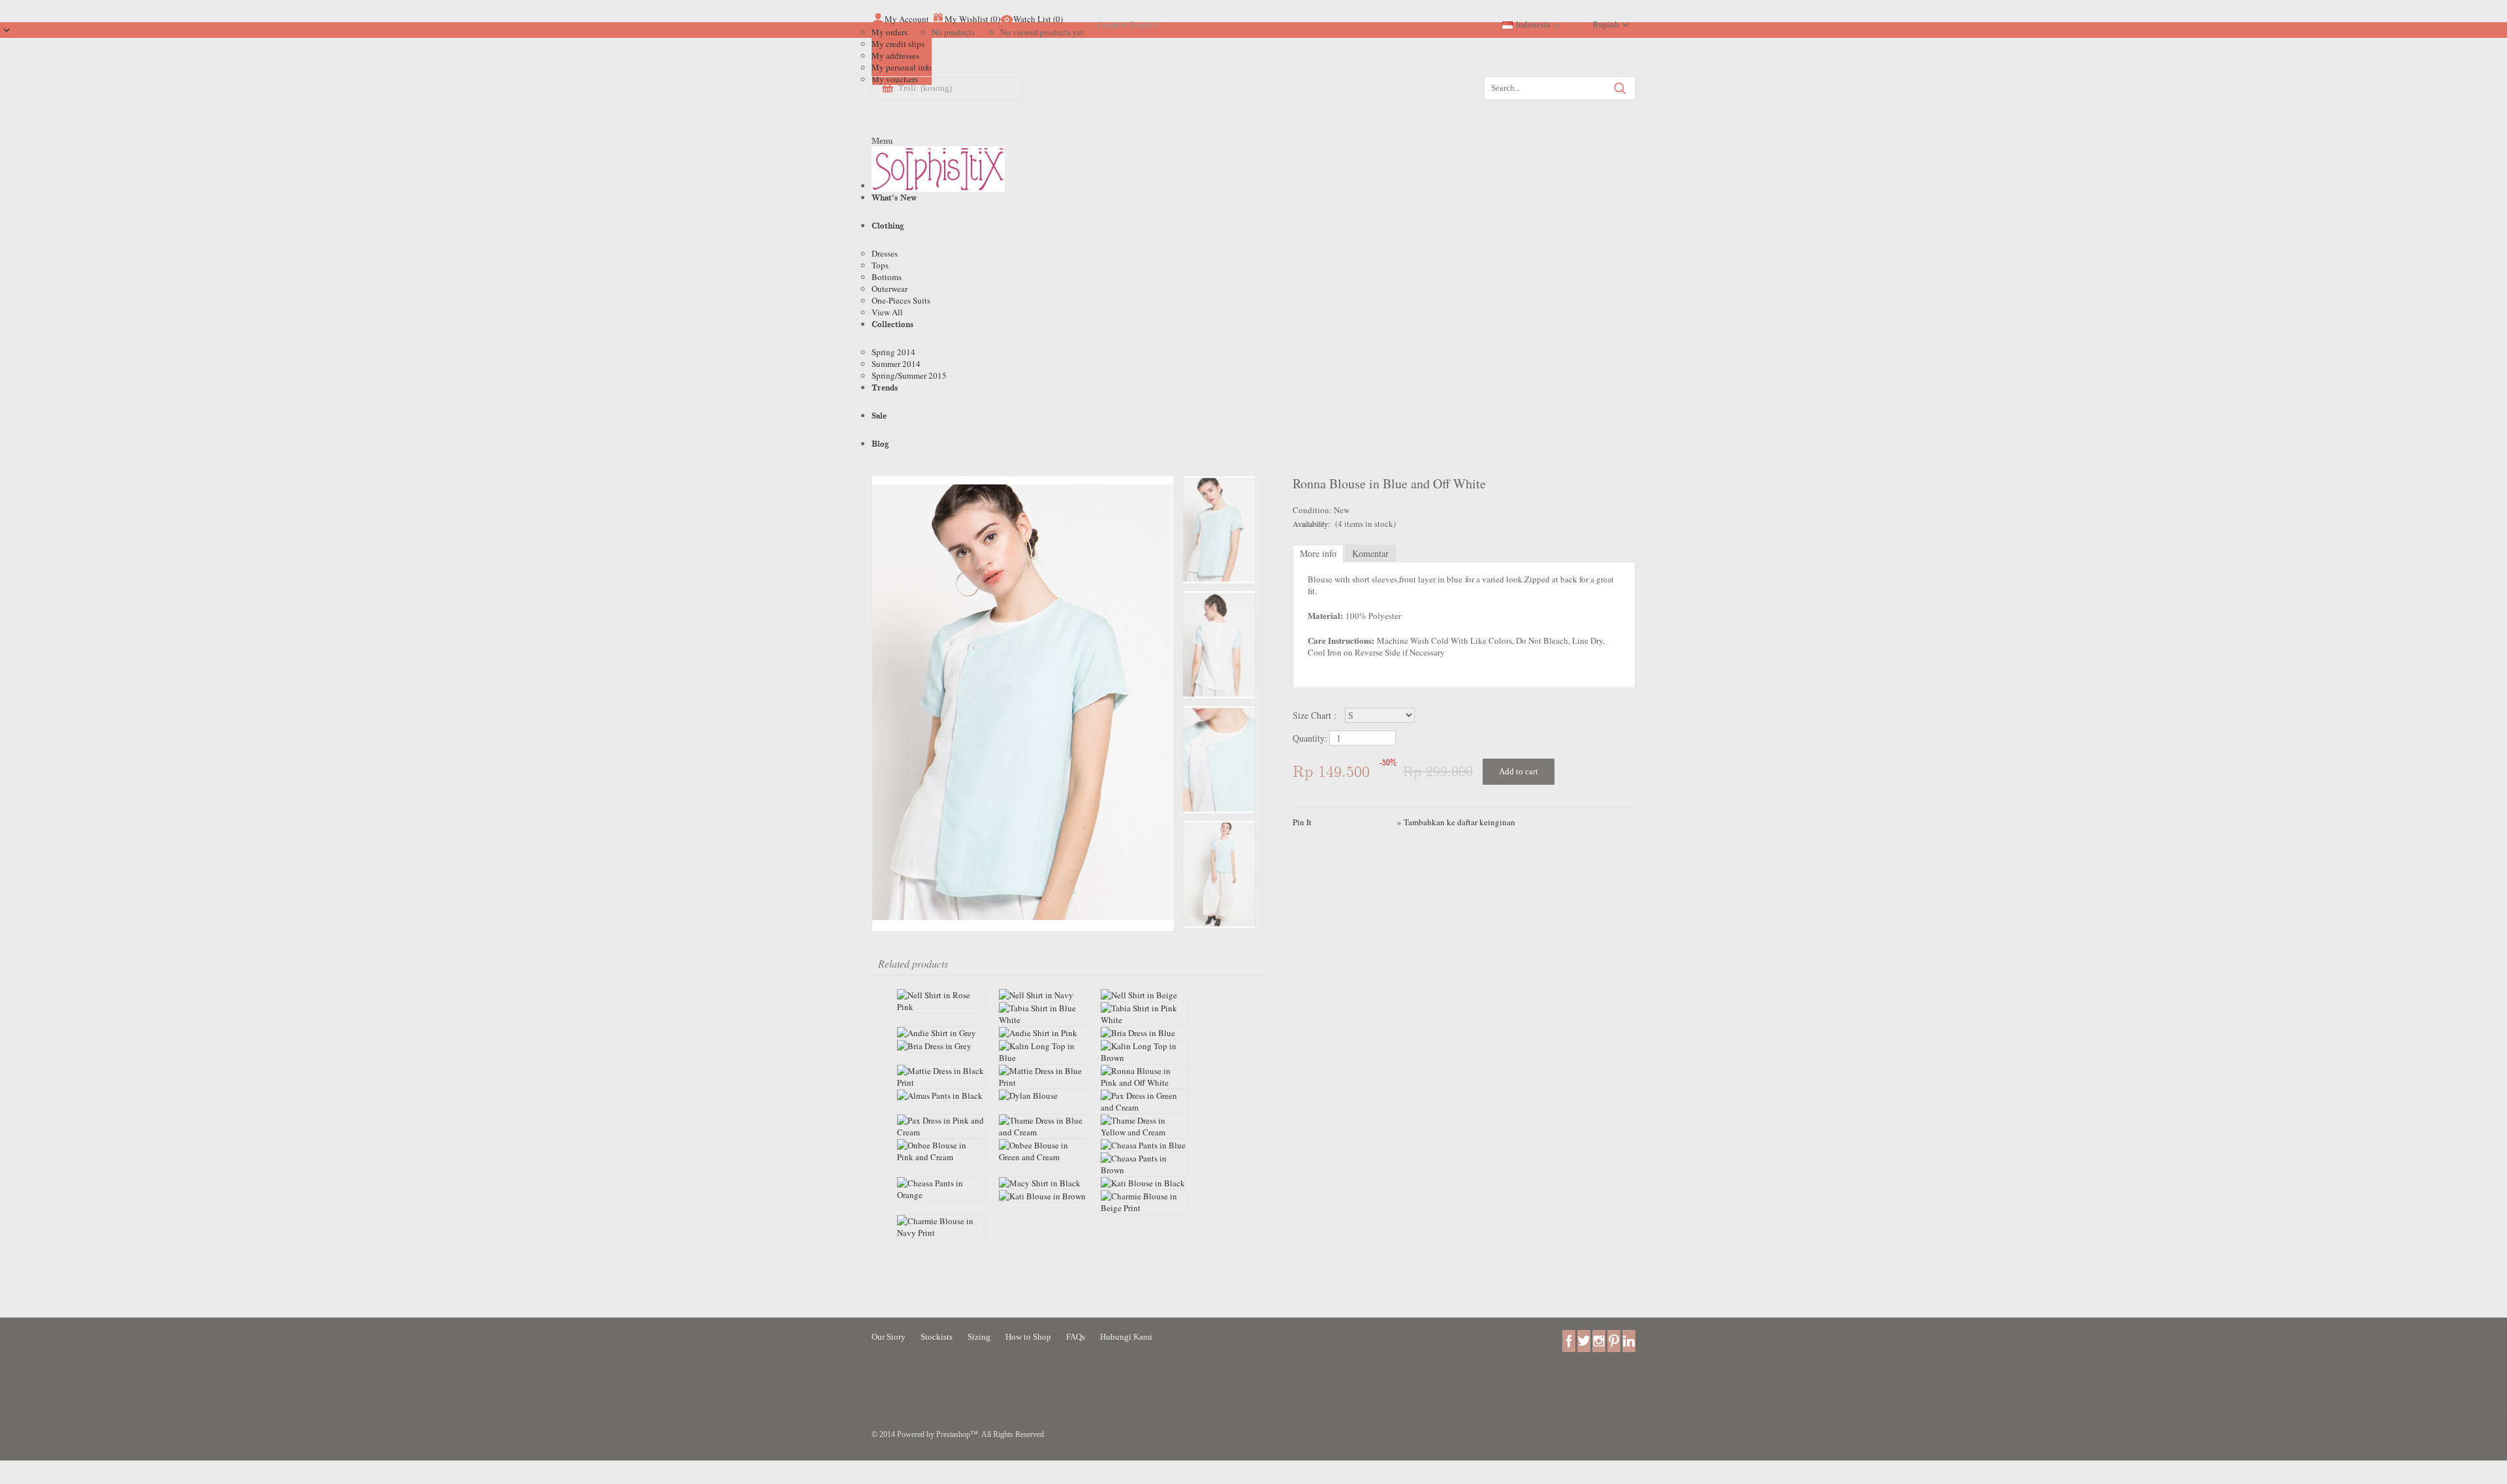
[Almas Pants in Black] (941, 1096)
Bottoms (887, 277)
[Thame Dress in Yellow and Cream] (1144, 1126)
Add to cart (1519, 771)
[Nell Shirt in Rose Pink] (941, 1001)
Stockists (937, 1337)
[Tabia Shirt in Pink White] (1144, 1014)
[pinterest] (1614, 1340)
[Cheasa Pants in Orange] (941, 1189)
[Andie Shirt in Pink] (1043, 1033)
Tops (880, 265)
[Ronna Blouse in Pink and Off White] (1144, 1077)
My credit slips (898, 44)
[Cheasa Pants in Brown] (1144, 1164)
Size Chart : (1316, 715)
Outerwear (890, 289)
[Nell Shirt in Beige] (1144, 995)
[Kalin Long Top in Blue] (1043, 1052)
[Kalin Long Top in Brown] (1144, 1052)
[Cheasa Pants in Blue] (1144, 1145)
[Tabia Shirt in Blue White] (1043, 1014)
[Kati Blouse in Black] (1144, 1183)
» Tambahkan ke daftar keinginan (1456, 822)
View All (887, 312)
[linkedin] (1629, 1340)
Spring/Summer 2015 (909, 375)
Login (1108, 24)
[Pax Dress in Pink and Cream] (941, 1126)
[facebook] (1569, 1340)
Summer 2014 (896, 364)
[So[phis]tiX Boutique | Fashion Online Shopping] (938, 172)
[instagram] (1599, 1340)
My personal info (902, 67)
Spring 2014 (893, 352)
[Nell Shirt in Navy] (1043, 995)
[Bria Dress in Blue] (1144, 1033)
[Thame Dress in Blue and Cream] (1043, 1126)
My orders (890, 32)
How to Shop (1028, 1337)
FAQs (1076, 1337)
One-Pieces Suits (901, 300)
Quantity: (1310, 738)
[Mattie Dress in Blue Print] (1043, 1077)
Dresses (885, 253)
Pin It (1302, 822)
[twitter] (1584, 1340)
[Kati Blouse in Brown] (1043, 1196)
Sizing (979, 1337)
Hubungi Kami (1126, 1337)
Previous (1219, 929)
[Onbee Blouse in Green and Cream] (1043, 1151)
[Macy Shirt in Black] (1043, 1183)
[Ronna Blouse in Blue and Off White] (1023, 925)
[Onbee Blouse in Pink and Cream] (941, 1151)
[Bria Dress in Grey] (941, 1046)
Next (1219, 475)
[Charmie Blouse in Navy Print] (941, 1227)
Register (1145, 24)
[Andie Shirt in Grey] (941, 1033)
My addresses (895, 55)
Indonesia (1533, 24)
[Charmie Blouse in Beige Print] (1144, 1202)
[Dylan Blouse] (1043, 1096)
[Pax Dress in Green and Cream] (1144, 1101)
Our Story (889, 1337)
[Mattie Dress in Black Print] (941, 1077)
